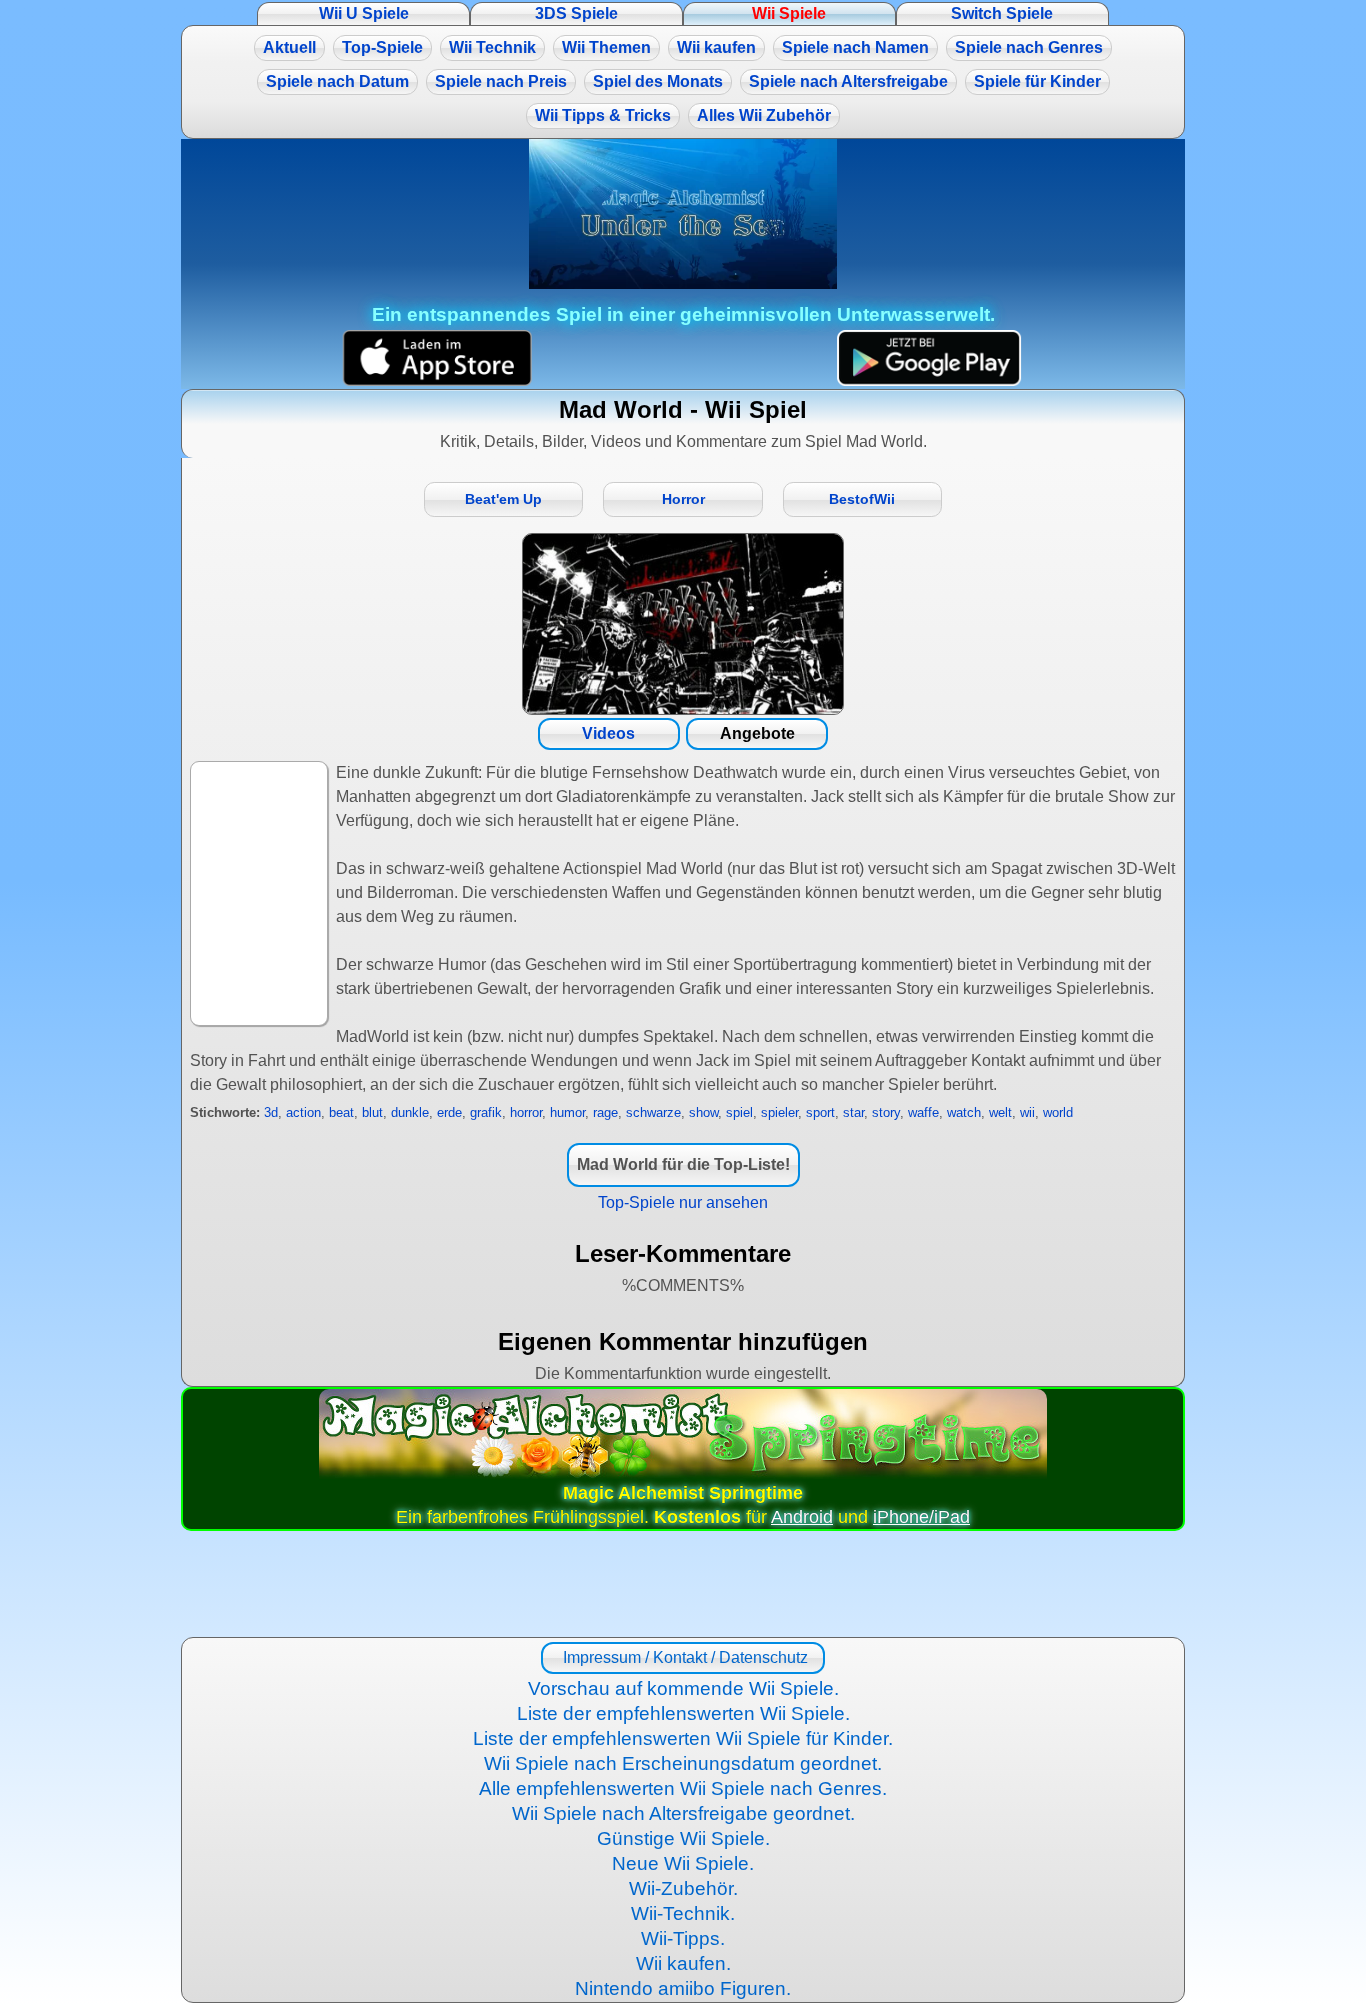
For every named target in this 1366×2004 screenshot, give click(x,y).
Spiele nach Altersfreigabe (848, 81)
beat (341, 1112)
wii (1027, 1112)
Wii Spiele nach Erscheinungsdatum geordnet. (683, 1763)
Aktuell (289, 47)
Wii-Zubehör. (683, 1888)
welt (1000, 1112)
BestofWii (862, 499)
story (886, 1112)
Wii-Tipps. (683, 1938)
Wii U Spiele (364, 13)
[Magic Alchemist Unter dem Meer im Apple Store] (437, 358)
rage (605, 1112)
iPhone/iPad (921, 1517)
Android (802, 1517)
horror (526, 1112)
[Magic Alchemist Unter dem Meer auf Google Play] (929, 358)
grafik (486, 1112)
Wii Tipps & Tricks (603, 115)
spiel (739, 1112)
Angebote (757, 733)
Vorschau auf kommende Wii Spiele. (683, 1688)
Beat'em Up (503, 499)
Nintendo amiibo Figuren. (683, 1988)
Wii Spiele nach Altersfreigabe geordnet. (683, 1813)
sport (820, 1112)
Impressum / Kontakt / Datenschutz (683, 1657)
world (1058, 1112)
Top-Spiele (382, 47)
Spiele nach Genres (1029, 47)
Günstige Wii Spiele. (683, 1838)
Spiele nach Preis (501, 81)
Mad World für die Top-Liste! (683, 1164)
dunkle (410, 1112)
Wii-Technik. (683, 1913)
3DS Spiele (576, 13)
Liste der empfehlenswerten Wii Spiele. (683, 1713)
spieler (779, 1112)
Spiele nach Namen (855, 47)
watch (964, 1112)
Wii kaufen (716, 47)
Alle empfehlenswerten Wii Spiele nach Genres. (683, 1788)
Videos (608, 733)
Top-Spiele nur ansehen (683, 1202)
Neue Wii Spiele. (683, 1863)
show (703, 1112)
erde (449, 1112)
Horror (683, 499)
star (853, 1112)
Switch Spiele (1002, 13)
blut (372, 1112)
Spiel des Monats (658, 81)
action (303, 1112)
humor (567, 1112)
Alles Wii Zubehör (764, 115)
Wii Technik (492, 47)
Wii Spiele (789, 13)
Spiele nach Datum (337, 81)
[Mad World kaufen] (683, 624)
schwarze (653, 1112)
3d (271, 1112)
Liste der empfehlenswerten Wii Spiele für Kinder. (683, 1738)
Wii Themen (606, 47)
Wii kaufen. (683, 1963)
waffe (923, 1112)
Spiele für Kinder (1037, 81)
